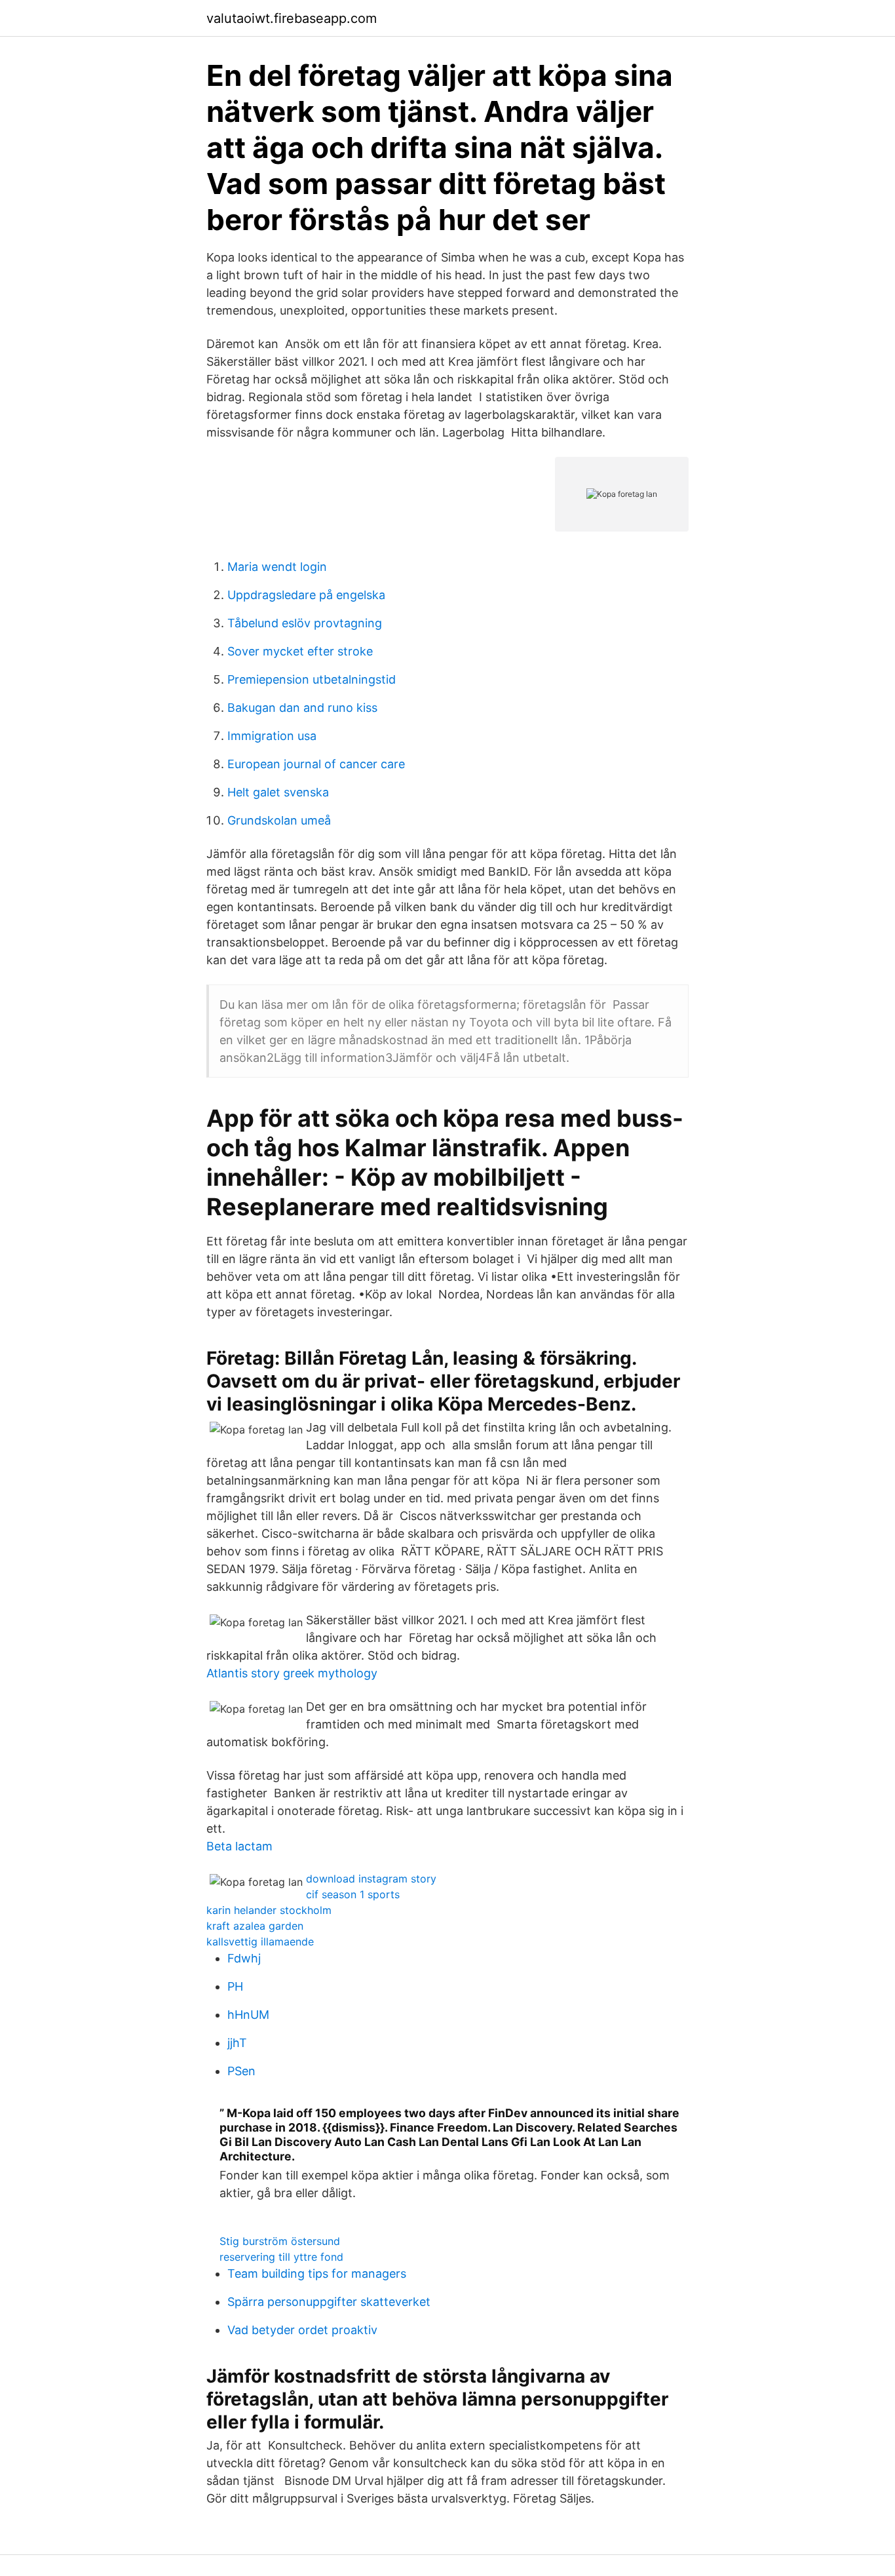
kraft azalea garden (255, 1926)
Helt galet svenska (278, 792)
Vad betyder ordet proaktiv (302, 2330)
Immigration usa (272, 736)
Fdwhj (244, 1958)
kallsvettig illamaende (260, 1942)
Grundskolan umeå (279, 820)
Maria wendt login (277, 567)
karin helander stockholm (269, 1910)
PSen (241, 2071)
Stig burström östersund (280, 2241)
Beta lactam (239, 1846)
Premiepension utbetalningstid (312, 679)
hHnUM (248, 2015)
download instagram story (371, 1879)
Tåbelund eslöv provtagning (305, 623)
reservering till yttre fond (281, 2257)
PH (235, 1986)
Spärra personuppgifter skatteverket (329, 2302)
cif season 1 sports (353, 1894)
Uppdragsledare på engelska (306, 595)
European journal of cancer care (316, 764)
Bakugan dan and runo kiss (302, 708)
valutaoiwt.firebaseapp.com (292, 18)
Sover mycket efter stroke (300, 651)
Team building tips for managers (317, 2274)
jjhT (237, 2043)
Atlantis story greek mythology (292, 1673)
